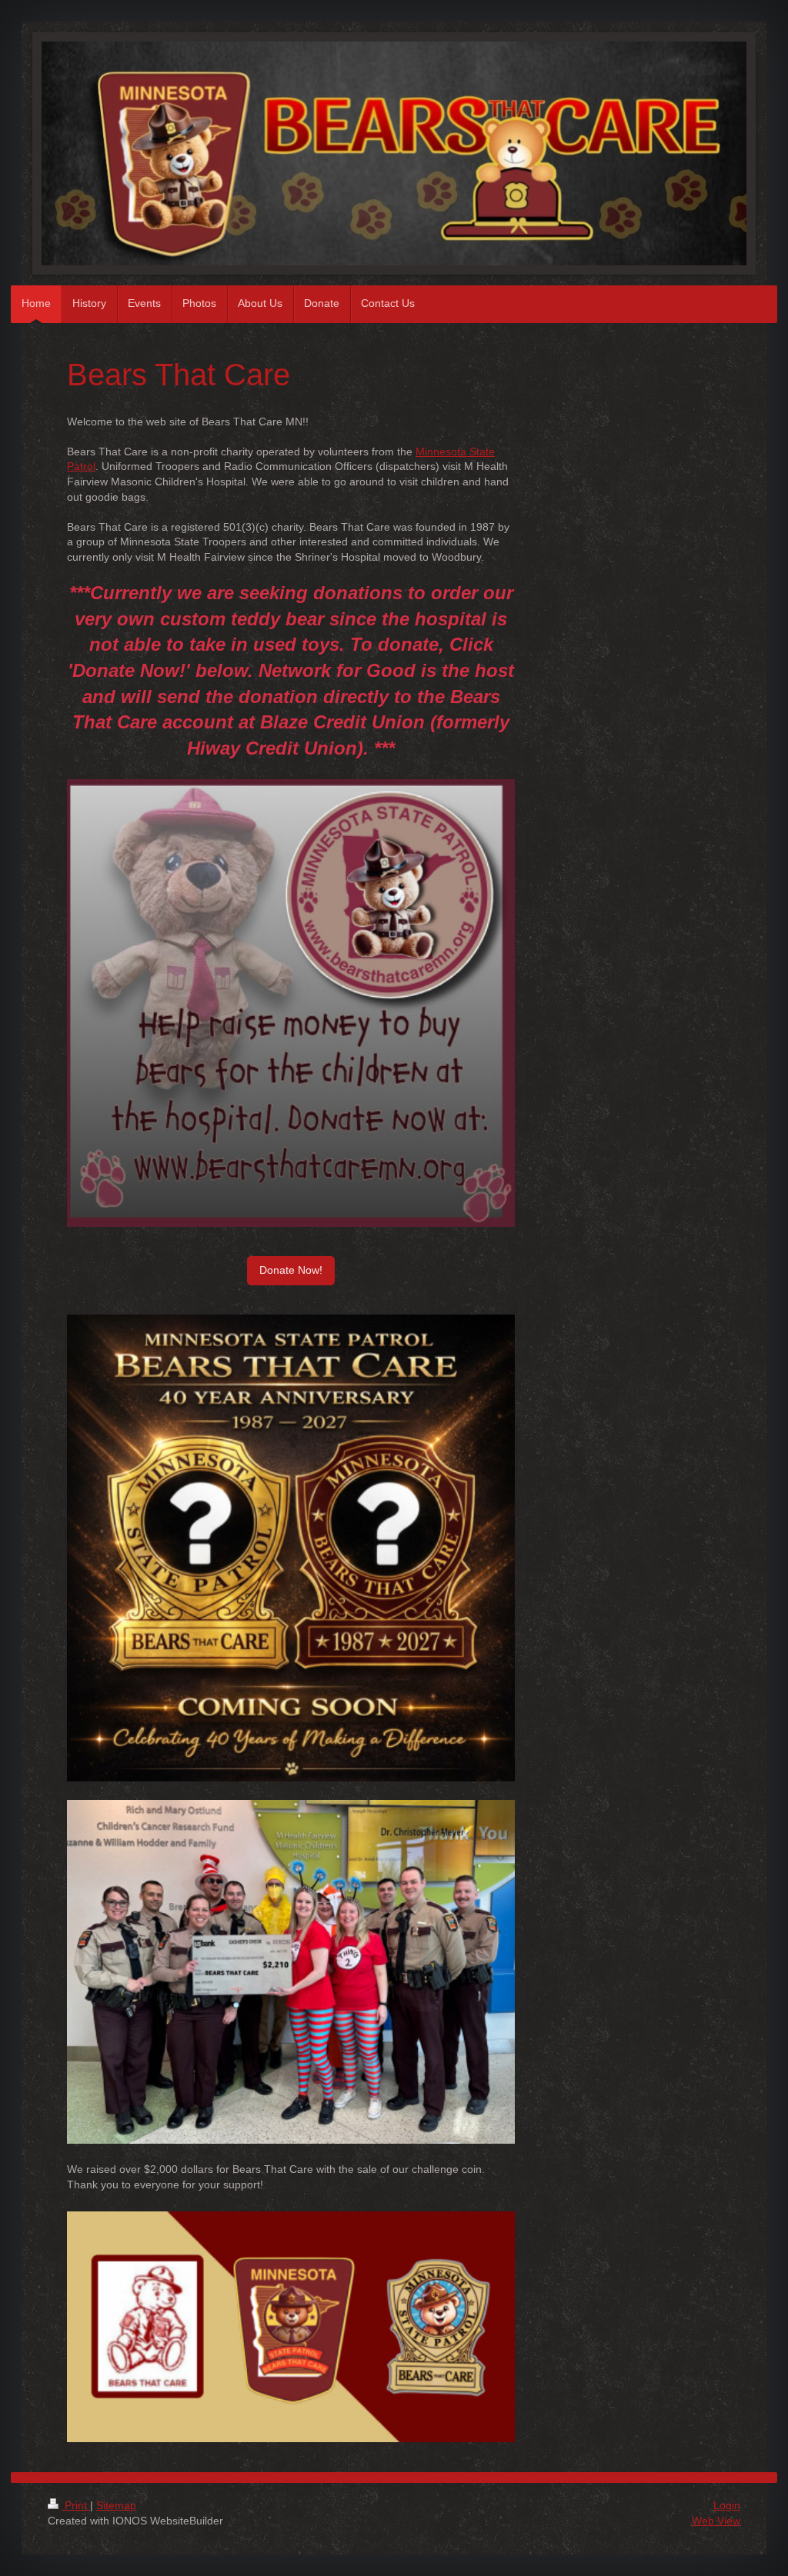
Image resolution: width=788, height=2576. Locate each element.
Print (76, 2505)
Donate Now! (291, 1270)
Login (727, 2505)
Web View (716, 2521)
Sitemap (116, 2505)
